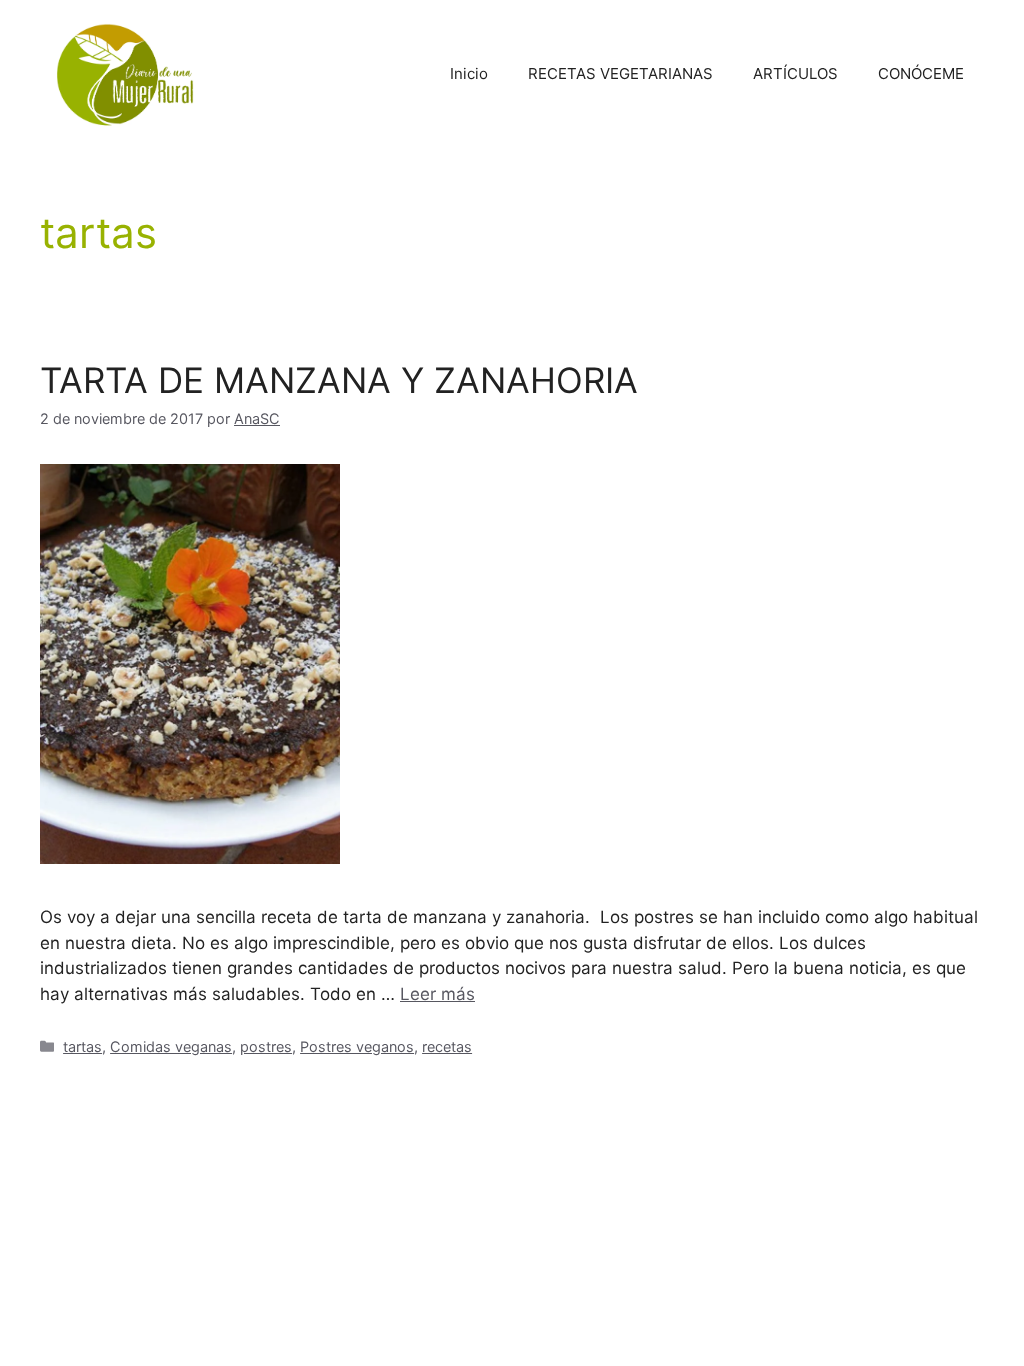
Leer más (437, 994)
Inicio (469, 73)
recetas (447, 1046)
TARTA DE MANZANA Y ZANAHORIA (339, 380)
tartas (82, 1046)
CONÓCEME (921, 73)
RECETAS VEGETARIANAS (620, 73)
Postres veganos (357, 1046)
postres (266, 1046)
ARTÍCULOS (795, 73)
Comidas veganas (171, 1046)
